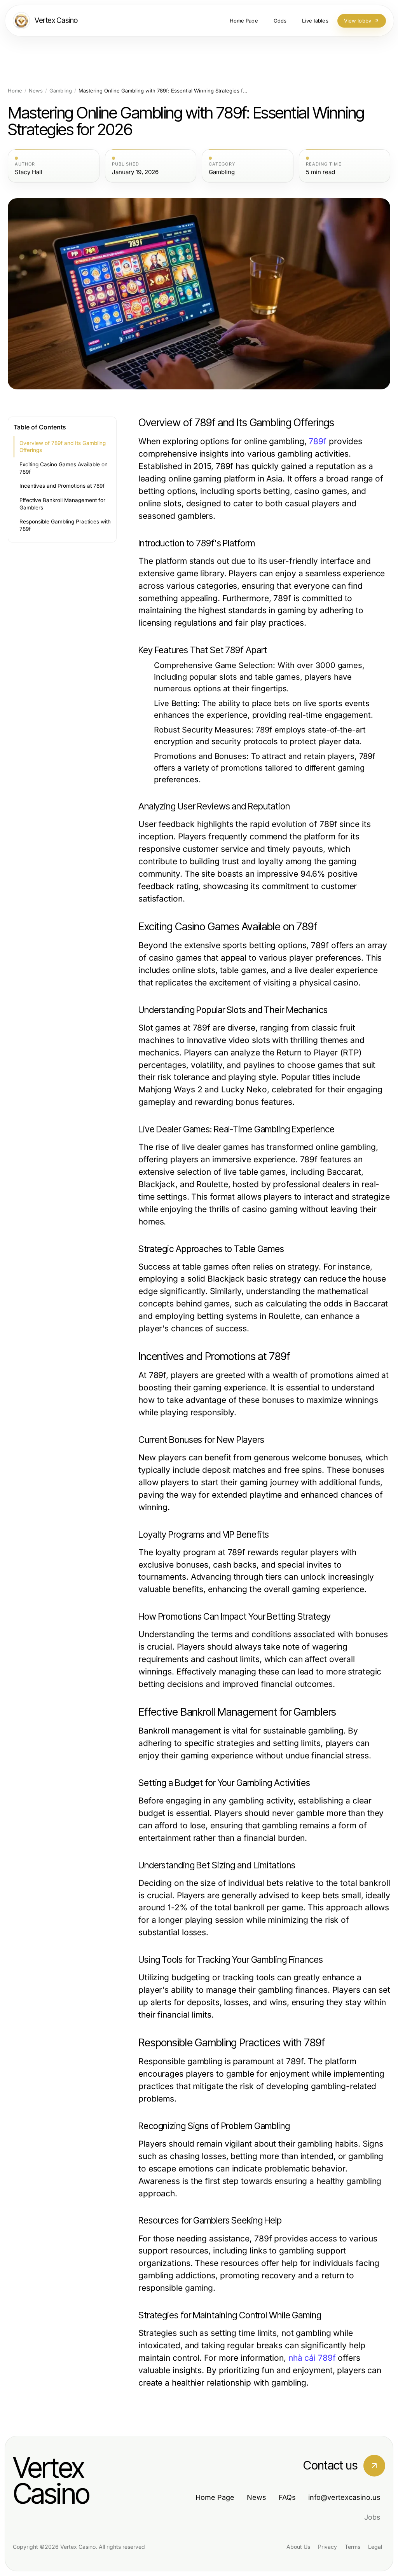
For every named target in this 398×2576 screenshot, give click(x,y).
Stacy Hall (29, 172)
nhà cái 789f (312, 2358)
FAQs (287, 2497)
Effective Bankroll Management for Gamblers (62, 504)
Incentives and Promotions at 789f (62, 486)
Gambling (61, 91)
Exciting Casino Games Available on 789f (64, 468)
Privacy (327, 2547)
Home (15, 91)
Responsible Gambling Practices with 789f (65, 525)
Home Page (215, 2497)
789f (318, 441)
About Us (298, 2547)
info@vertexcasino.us (344, 2497)
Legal (375, 2547)
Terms (353, 2547)
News (36, 91)
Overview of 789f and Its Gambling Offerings (63, 447)
